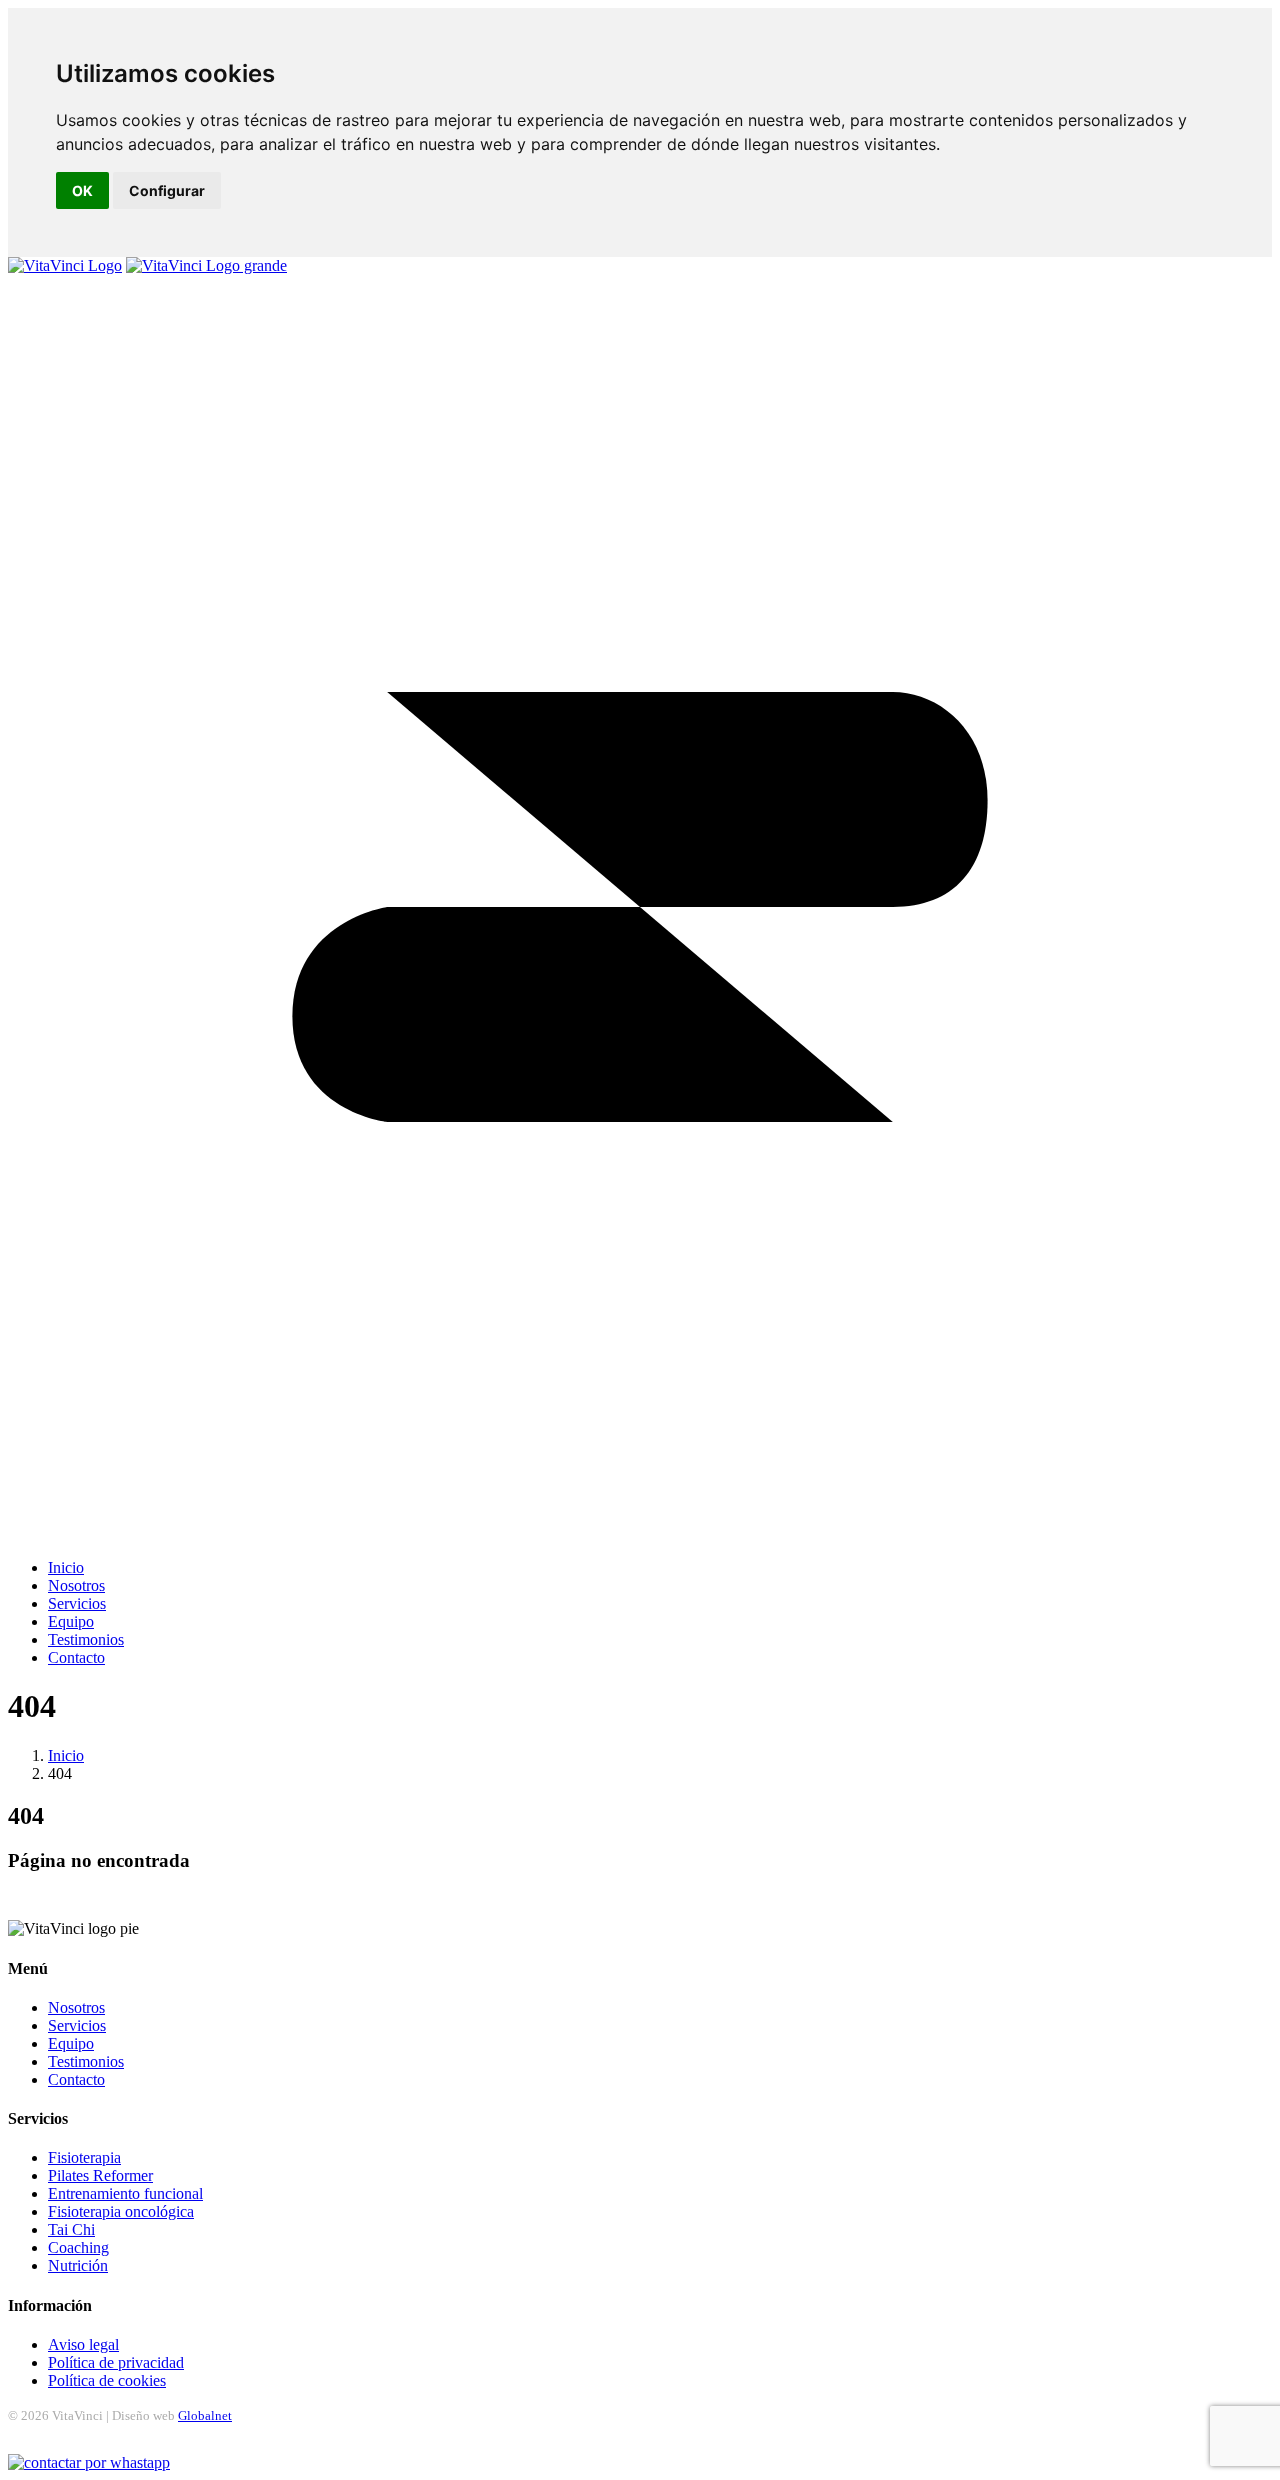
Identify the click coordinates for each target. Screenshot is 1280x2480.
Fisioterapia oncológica (121, 2211)
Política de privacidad (116, 2362)
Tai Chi (71, 2229)
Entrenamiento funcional (125, 2193)
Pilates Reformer (100, 2175)
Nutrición (78, 2265)
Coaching (78, 2247)
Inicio (66, 1755)
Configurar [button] (167, 190)
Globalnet (205, 2415)
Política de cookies (107, 2380)
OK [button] (82, 190)
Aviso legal (83, 2344)
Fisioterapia (84, 2157)
